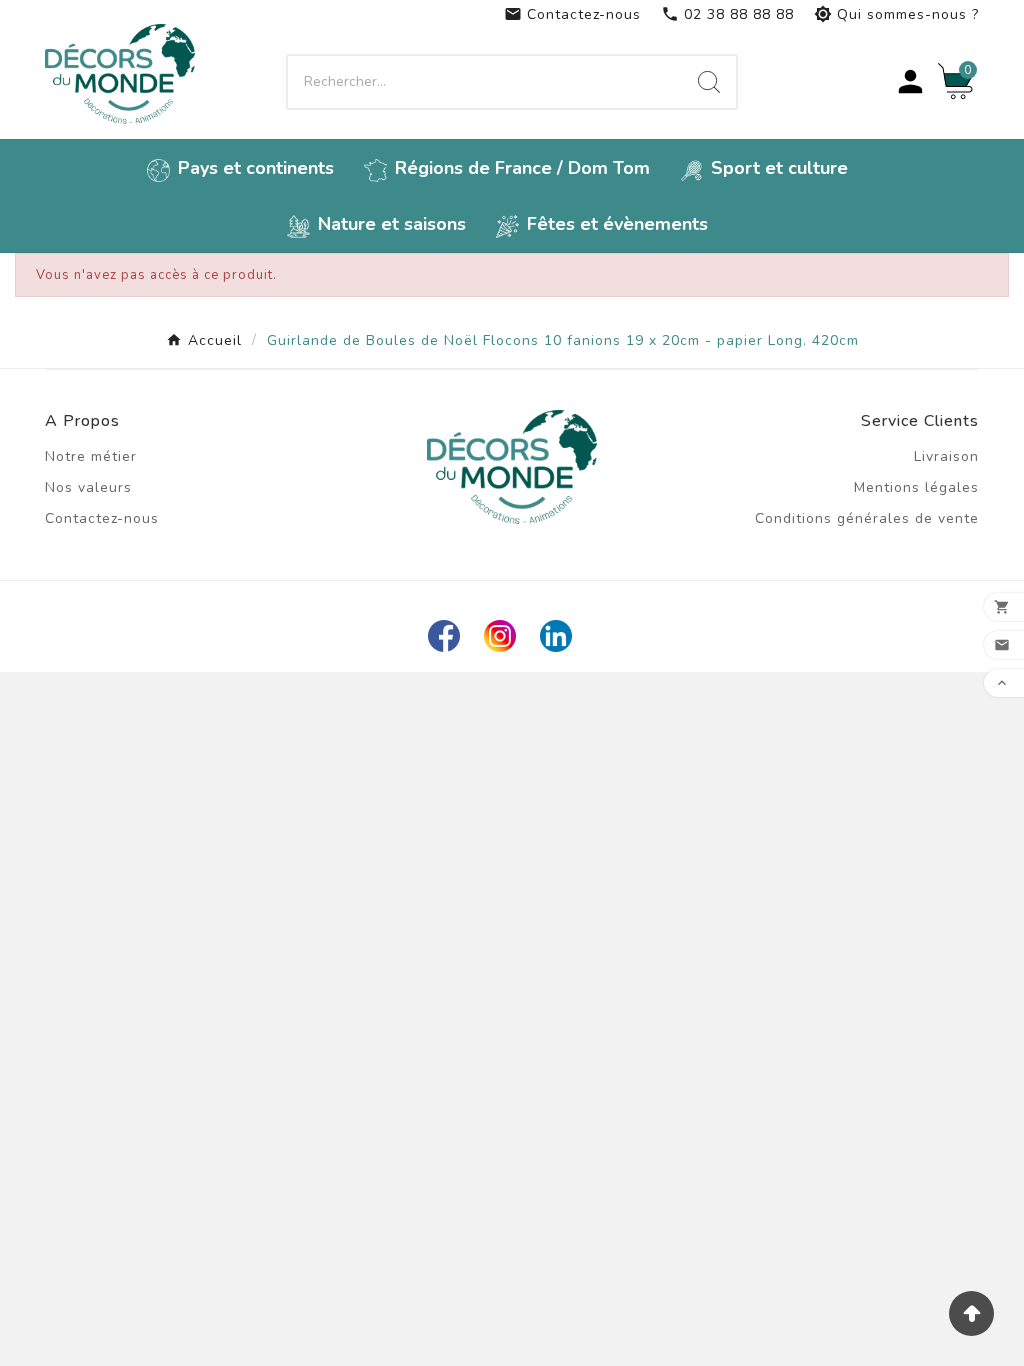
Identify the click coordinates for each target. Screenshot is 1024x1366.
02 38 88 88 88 (727, 14)
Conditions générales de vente (867, 518)
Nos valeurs (88, 487)
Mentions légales (916, 487)
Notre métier (91, 456)
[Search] (709, 82)
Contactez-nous (572, 14)
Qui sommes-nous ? (896, 14)
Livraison (946, 456)
